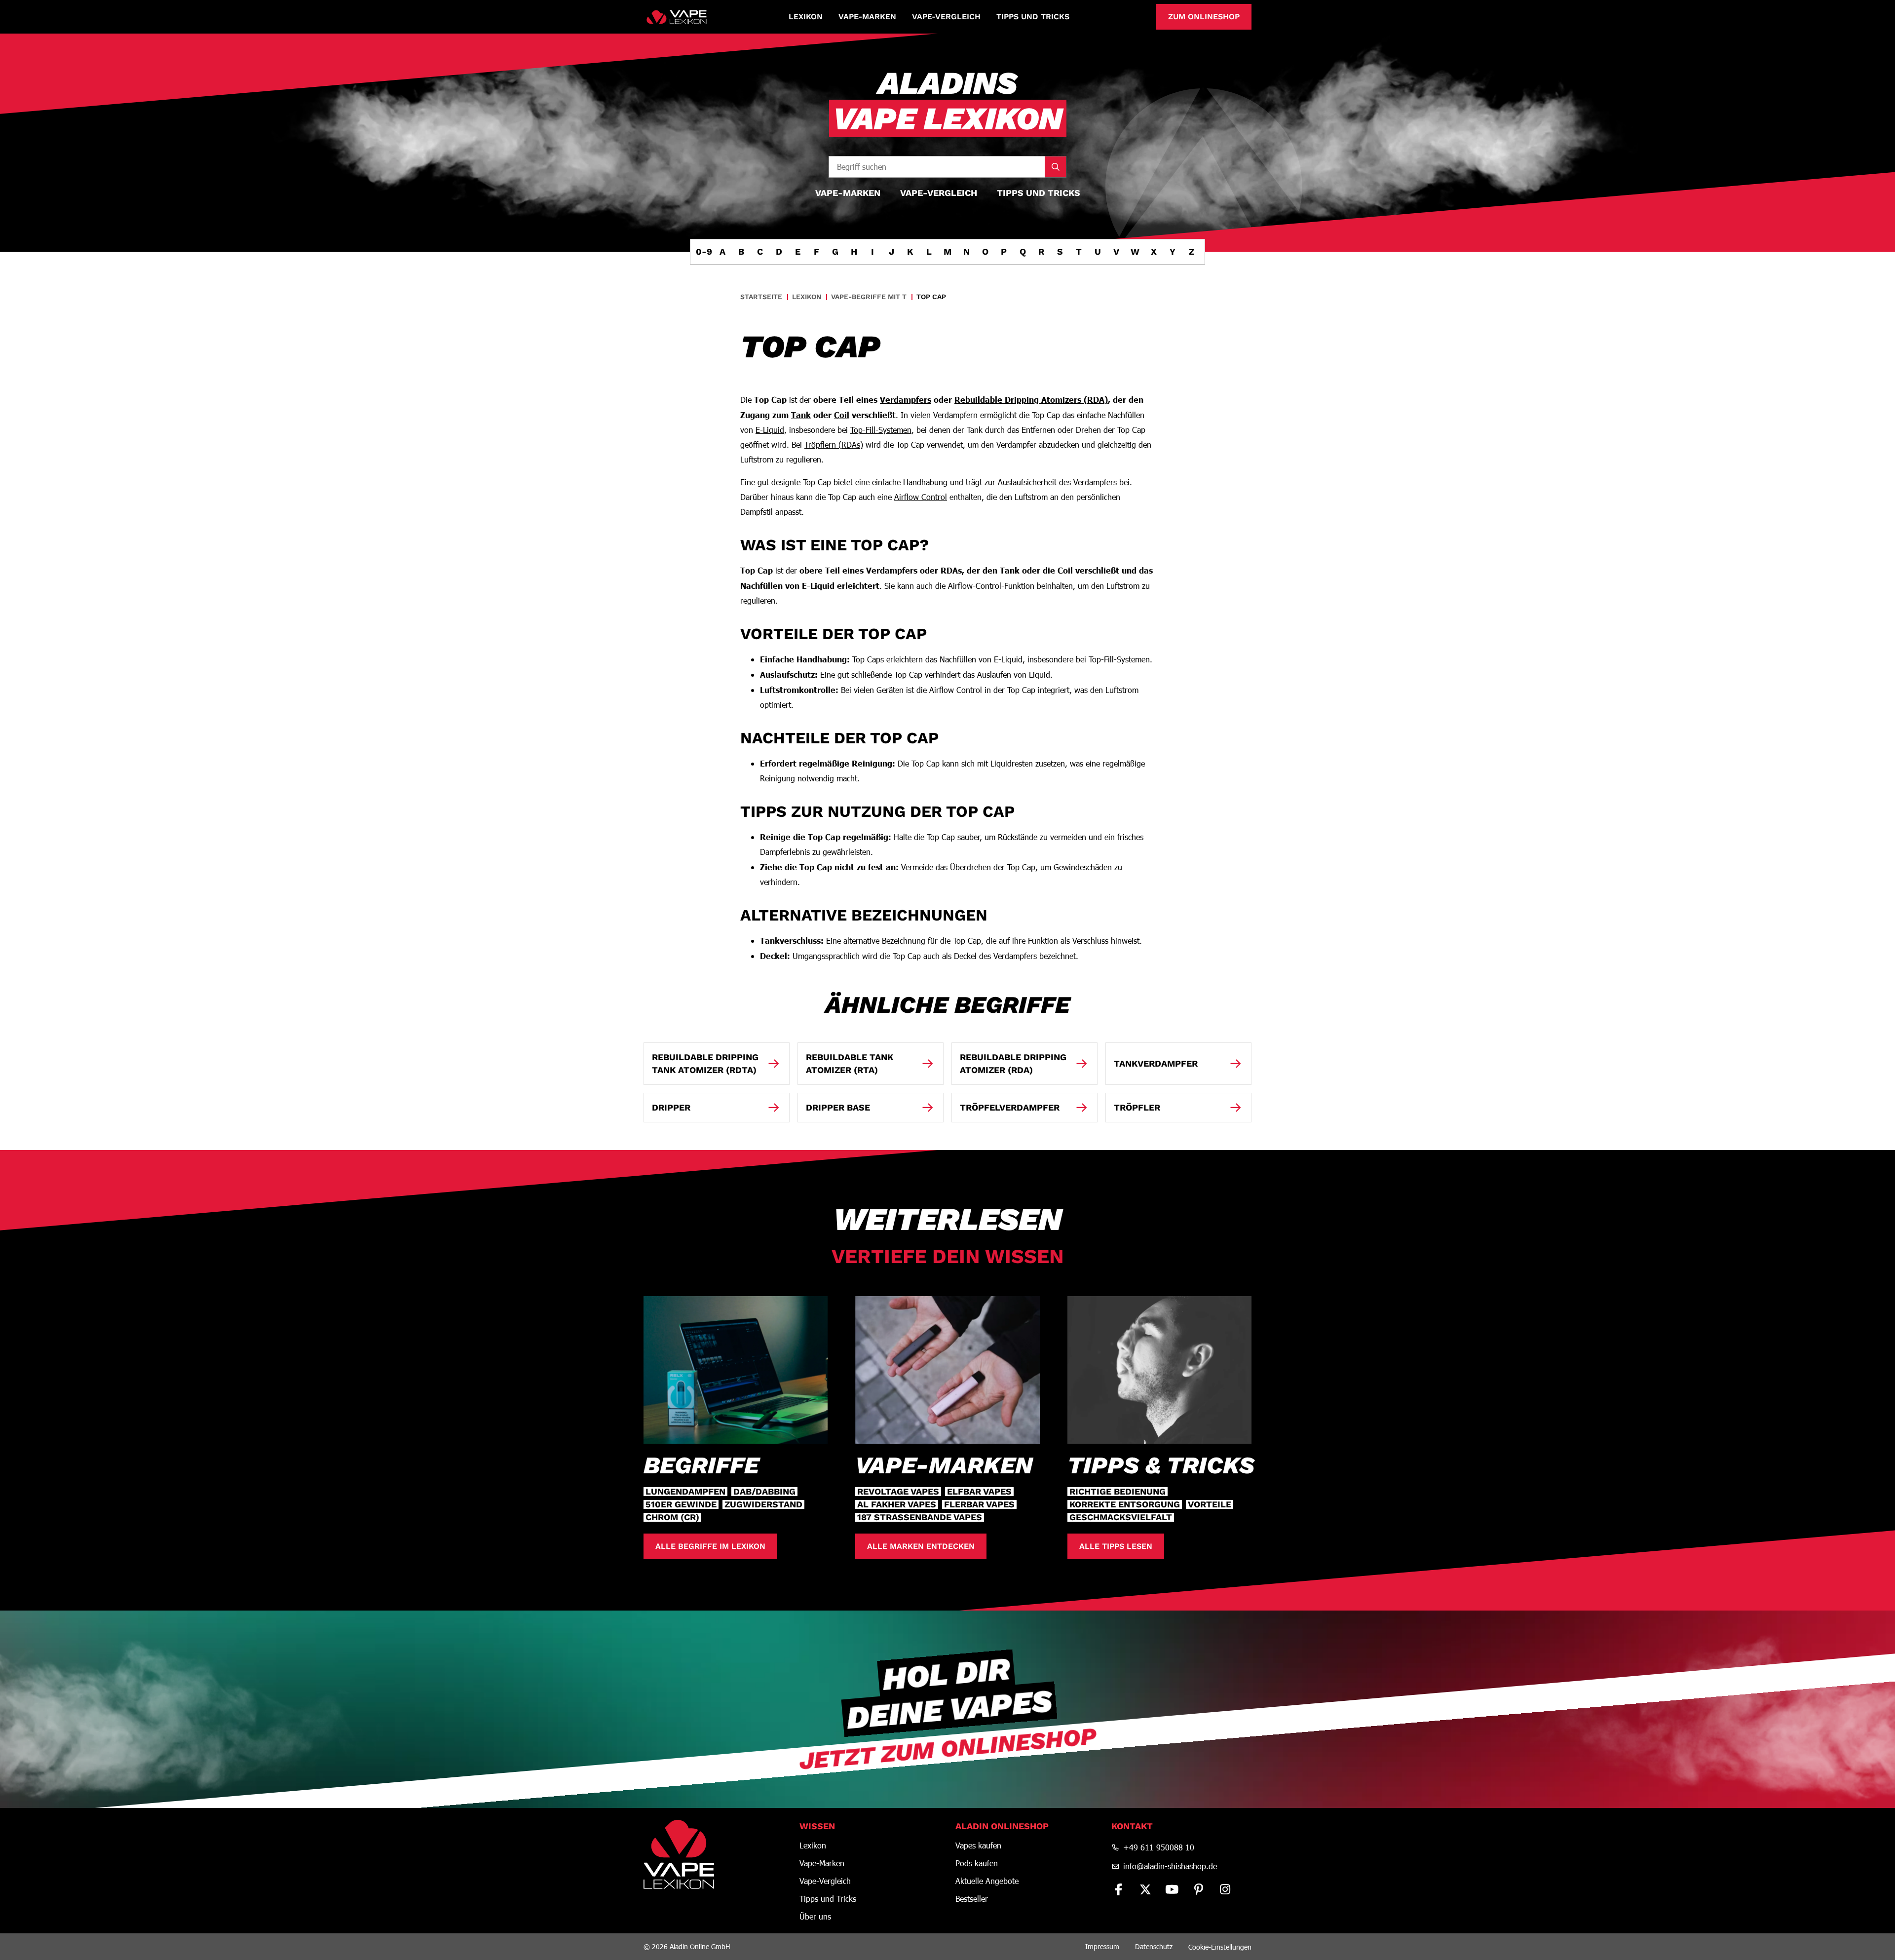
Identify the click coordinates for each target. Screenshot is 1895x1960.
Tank (801, 415)
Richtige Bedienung (1118, 1492)
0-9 (704, 251)
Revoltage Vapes (898, 1492)
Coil (842, 415)
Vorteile (1210, 1504)
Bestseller (972, 1899)
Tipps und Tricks (1033, 17)
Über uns (815, 1917)
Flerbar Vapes (979, 1504)
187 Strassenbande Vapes (920, 1517)
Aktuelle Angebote (987, 1881)
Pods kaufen (977, 1863)
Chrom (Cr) (672, 1517)
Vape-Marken (867, 17)
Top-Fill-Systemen (881, 430)
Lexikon (806, 17)
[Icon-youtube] (1172, 1889)
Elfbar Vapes (979, 1492)
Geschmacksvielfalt (1121, 1517)
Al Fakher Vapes (897, 1504)
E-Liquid (770, 430)
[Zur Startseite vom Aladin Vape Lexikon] (677, 17)
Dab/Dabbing (764, 1492)
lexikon (807, 297)
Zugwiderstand (763, 1504)
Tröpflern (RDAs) (834, 444)
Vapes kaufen (978, 1845)
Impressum (1102, 1946)
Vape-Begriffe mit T (869, 297)
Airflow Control (921, 497)
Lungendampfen (685, 1492)
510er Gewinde (681, 1504)
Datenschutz (1154, 1946)
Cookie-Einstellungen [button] (1220, 1947)
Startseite (761, 297)
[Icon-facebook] (1119, 1889)
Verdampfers (906, 399)
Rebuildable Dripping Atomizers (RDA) (1031, 399)
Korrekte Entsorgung (1125, 1504)
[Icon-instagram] (1225, 1889)
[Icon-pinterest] (1199, 1889)
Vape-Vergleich (946, 17)
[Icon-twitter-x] (1145, 1889)
